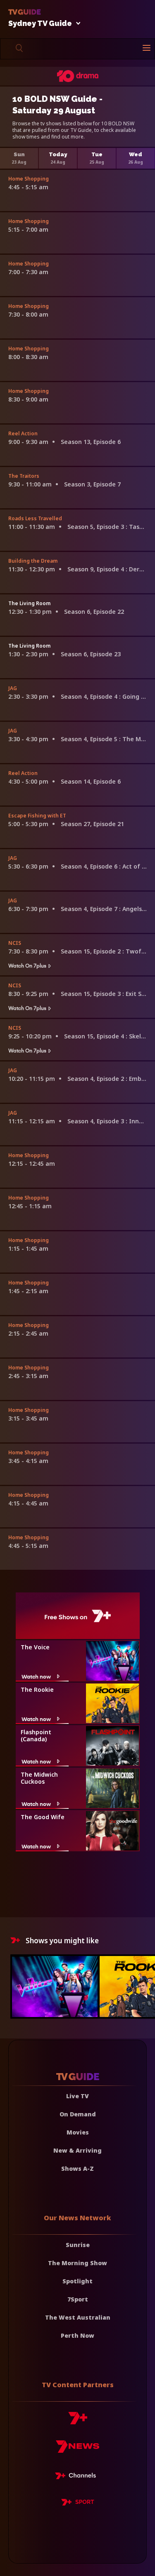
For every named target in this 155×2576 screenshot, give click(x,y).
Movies (78, 2132)
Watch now (36, 1676)
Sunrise (78, 2245)
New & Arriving (77, 2150)
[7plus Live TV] (78, 2477)
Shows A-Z (77, 2169)
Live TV (77, 2096)
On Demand (78, 2114)
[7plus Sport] (78, 2503)
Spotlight (77, 2281)
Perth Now (77, 2335)
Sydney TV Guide (40, 24)
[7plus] (78, 2421)
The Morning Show (77, 2263)
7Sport (78, 2299)
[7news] (77, 2450)
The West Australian (78, 2317)
